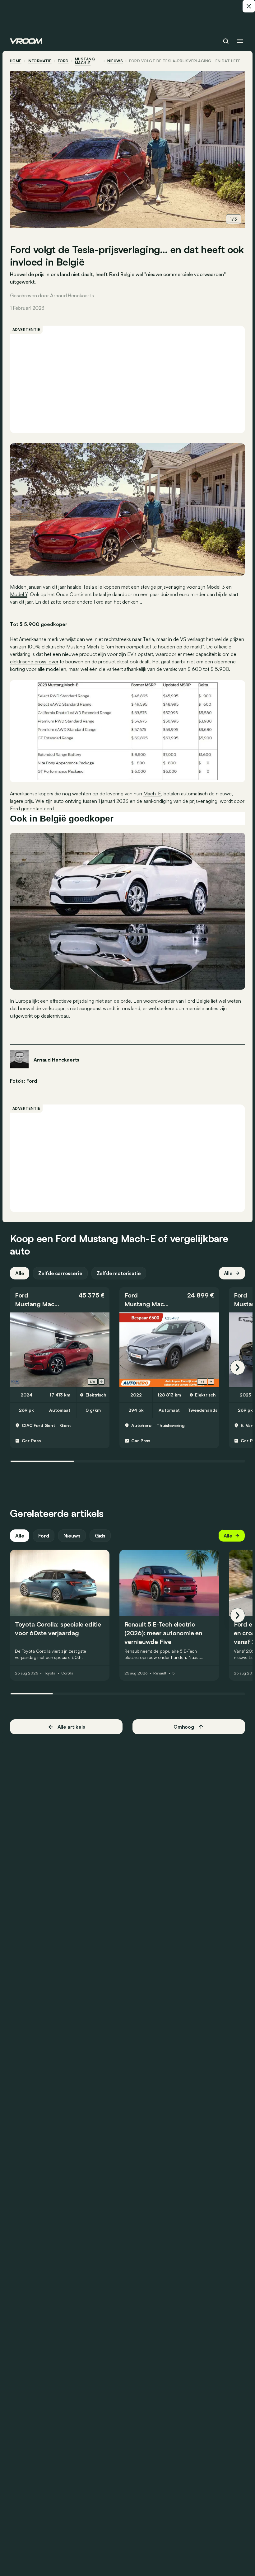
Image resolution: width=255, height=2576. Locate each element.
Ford (63, 61)
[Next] (238, 1368)
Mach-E (152, 794)
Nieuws (72, 1536)
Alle (20, 1273)
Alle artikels (71, 1727)
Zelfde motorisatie (119, 1273)
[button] (60, 1300)
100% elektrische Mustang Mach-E (66, 647)
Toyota (50, 1673)
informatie (40, 61)
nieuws (115, 61)
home (16, 61)
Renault (160, 1673)
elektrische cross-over (34, 662)
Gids (100, 1536)
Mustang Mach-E (85, 61)
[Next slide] (101, 1382)
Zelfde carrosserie (60, 1273)
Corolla (67, 1673)
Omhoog (184, 1727)
